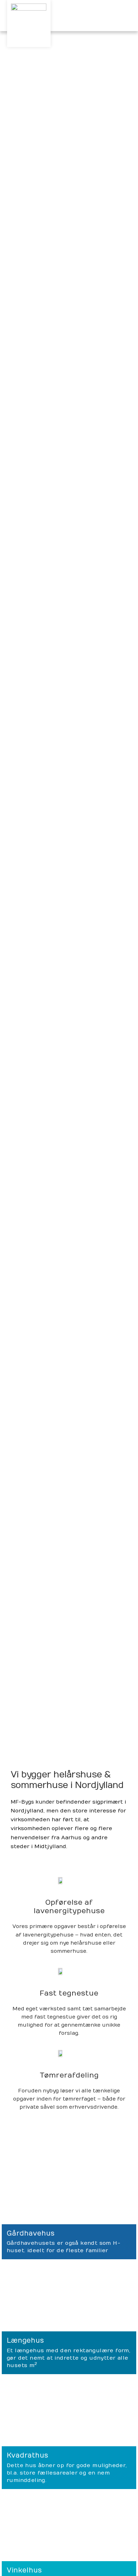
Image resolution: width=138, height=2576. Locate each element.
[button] (126, 16)
